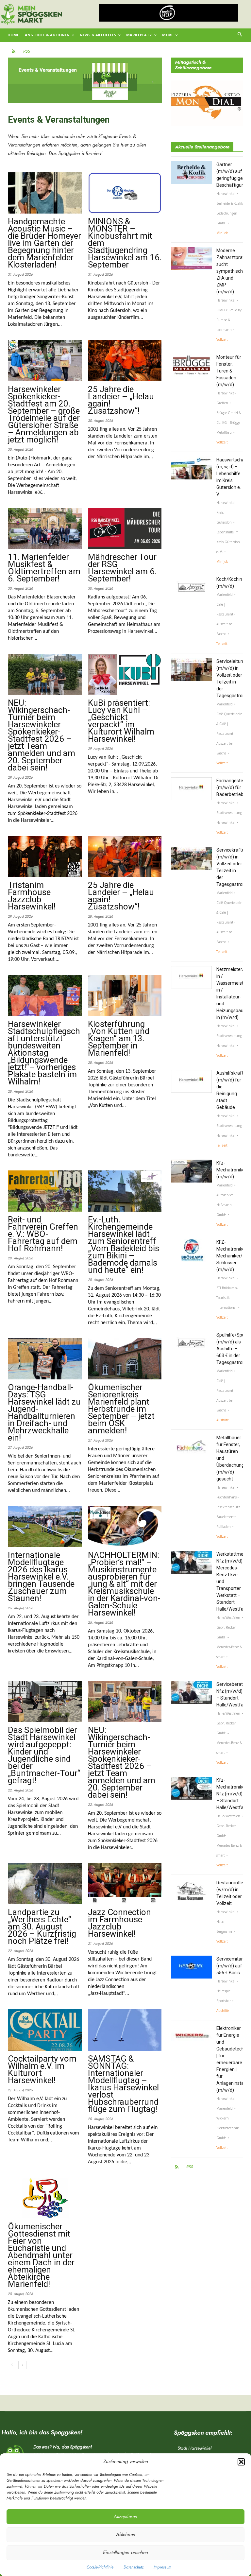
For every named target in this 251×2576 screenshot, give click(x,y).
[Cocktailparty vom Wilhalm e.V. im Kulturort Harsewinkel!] (45, 2030)
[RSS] (14, 52)
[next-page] (22, 2365)
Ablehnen (126, 2535)
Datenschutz (134, 2567)
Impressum (162, 2567)
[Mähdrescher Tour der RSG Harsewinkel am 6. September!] (125, 528)
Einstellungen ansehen (125, 2553)
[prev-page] (12, 2365)
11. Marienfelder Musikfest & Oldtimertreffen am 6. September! (44, 568)
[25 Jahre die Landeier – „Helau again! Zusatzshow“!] (125, 360)
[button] (241, 2462)
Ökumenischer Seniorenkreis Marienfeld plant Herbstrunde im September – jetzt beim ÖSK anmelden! (121, 1409)
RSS (27, 51)
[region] (169, 13)
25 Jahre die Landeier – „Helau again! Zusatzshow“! (121, 400)
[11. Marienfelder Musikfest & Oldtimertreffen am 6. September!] (45, 528)
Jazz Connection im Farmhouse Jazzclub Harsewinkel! (119, 1923)
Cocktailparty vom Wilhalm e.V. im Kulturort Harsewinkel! (42, 2069)
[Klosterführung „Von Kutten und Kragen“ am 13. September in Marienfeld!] (125, 995)
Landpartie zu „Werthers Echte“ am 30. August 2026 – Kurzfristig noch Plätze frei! (42, 1927)
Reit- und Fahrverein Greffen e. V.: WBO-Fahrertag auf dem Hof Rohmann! (43, 1234)
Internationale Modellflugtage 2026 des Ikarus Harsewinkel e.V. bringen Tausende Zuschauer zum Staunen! (41, 1577)
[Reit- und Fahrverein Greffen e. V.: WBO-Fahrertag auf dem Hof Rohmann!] (45, 1191)
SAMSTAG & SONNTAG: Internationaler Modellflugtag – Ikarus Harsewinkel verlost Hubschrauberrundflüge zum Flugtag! (123, 2084)
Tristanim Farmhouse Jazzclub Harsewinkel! (32, 896)
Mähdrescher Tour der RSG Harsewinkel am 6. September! (122, 568)
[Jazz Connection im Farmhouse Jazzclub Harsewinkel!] (125, 1884)
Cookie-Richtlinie (100, 2567)
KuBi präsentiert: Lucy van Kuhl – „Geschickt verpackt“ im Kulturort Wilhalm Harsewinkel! (121, 721)
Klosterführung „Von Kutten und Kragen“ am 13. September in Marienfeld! (119, 1038)
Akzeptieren (125, 2517)
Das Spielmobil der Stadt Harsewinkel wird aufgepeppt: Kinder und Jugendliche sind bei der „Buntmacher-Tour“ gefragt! (44, 1755)
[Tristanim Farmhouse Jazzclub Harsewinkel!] (45, 856)
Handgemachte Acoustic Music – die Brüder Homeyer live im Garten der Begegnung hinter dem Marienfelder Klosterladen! (44, 243)
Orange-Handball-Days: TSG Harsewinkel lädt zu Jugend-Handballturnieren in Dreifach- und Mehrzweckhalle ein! (44, 1412)
